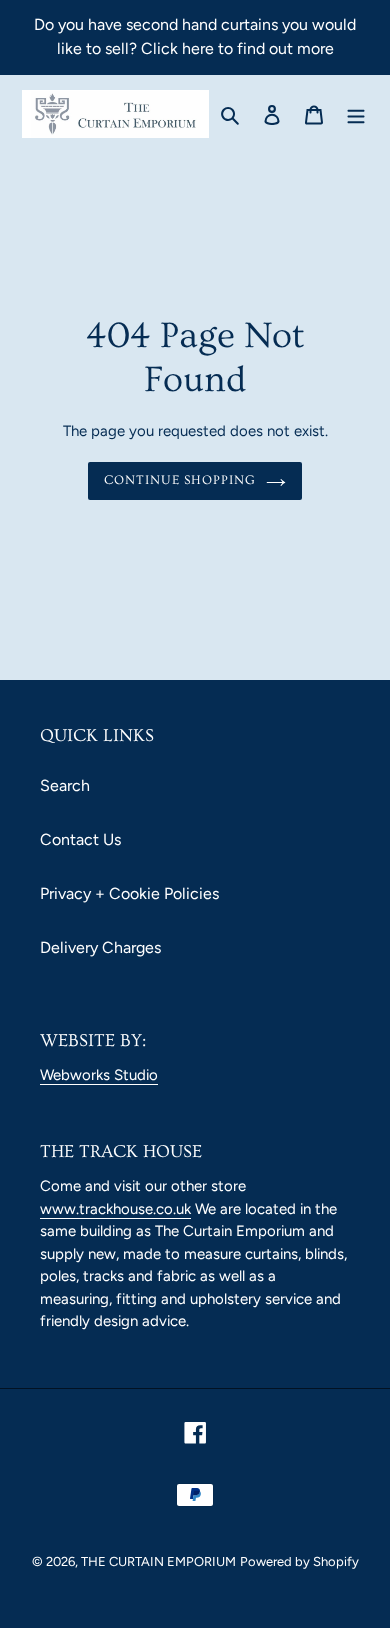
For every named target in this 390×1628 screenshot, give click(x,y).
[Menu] (356, 114)
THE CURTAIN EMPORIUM (158, 1561)
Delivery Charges (100, 947)
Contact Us (80, 839)
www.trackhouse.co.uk (115, 1209)
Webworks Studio (99, 1075)
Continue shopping (180, 480)
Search (65, 785)
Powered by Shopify (299, 1561)
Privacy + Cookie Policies (129, 893)
